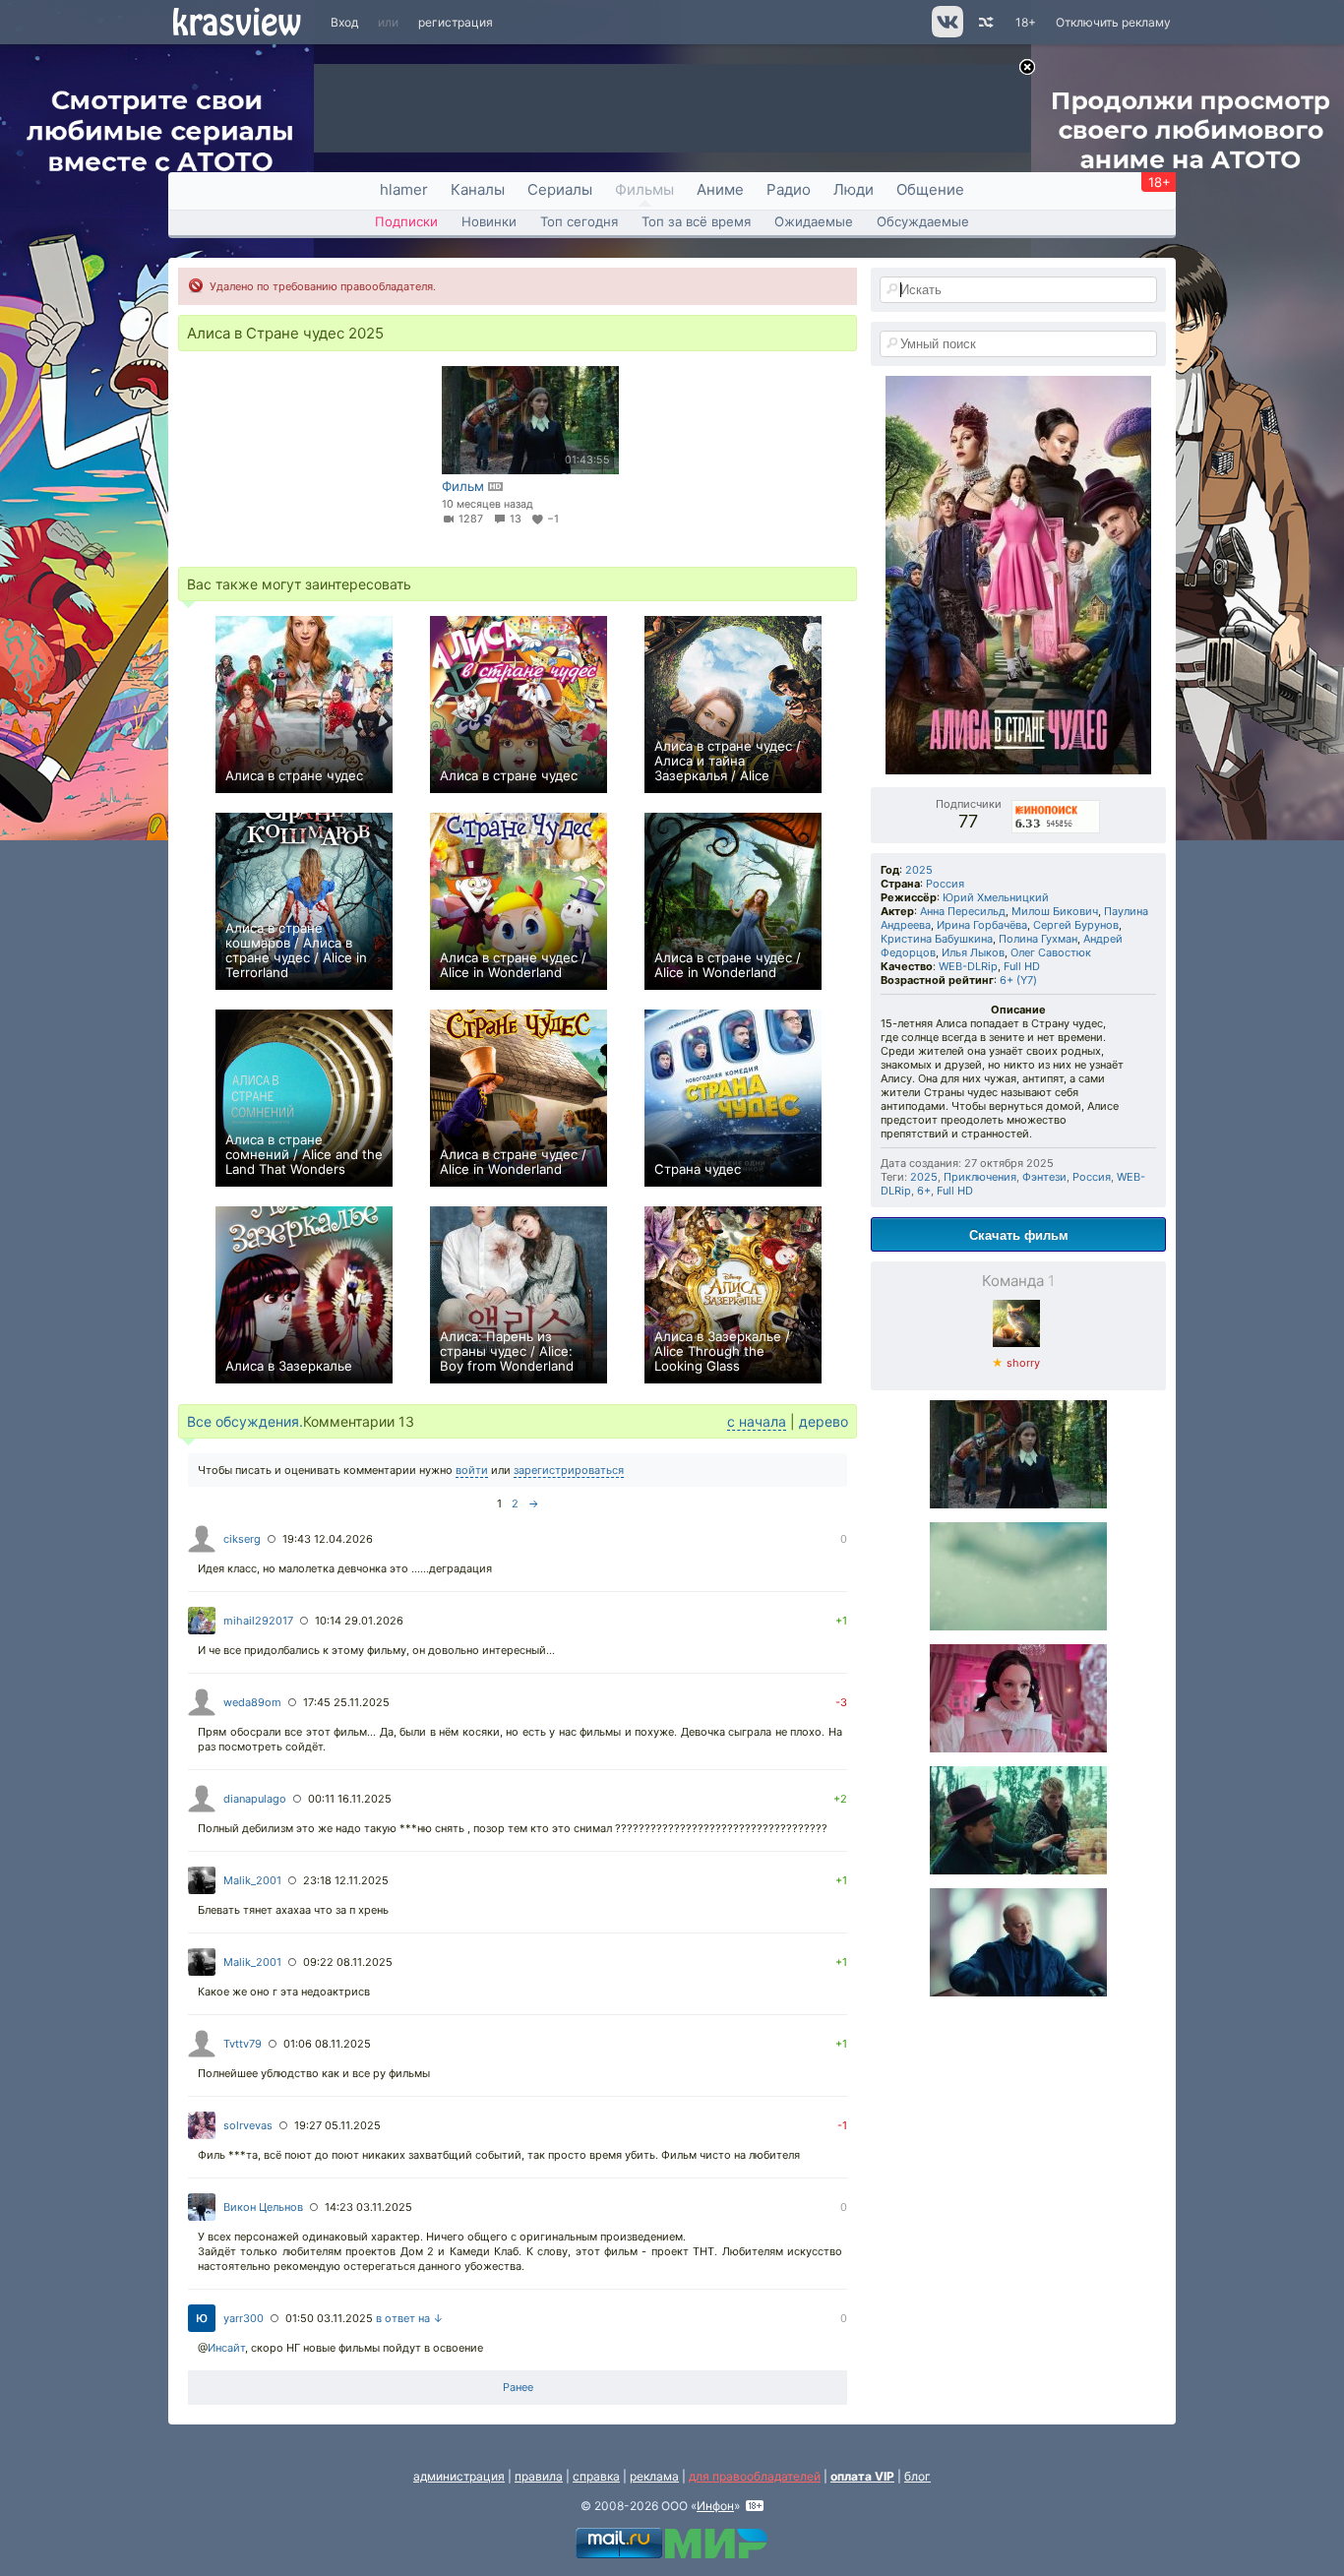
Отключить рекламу (1113, 22)
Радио (789, 189)
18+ (1026, 22)
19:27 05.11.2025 (337, 2125)
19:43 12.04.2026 (328, 1539)
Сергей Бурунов (1076, 925)
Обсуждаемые (923, 221)
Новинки (489, 221)
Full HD (1022, 966)
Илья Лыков (973, 952)
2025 (919, 870)
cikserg (242, 1539)
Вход (344, 22)
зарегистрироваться (569, 1470)
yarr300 (244, 2318)
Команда (1018, 1281)
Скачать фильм (1019, 1234)
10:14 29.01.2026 (359, 1621)
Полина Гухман (1038, 939)
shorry (1016, 1363)
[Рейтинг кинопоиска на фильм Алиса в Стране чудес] (1057, 804)
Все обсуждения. (245, 1421)
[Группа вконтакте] (946, 33)
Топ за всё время (696, 221)
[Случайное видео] (984, 22)
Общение (930, 189)
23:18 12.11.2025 (346, 1880)
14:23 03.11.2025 (368, 2207)
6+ (924, 1191)
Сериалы (560, 189)
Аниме (720, 189)
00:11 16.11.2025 (350, 1799)
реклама (654, 2476)
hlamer (404, 189)
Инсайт (226, 2348)
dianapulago (255, 1799)
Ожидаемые (814, 221)
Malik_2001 (252, 1880)
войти (472, 1470)
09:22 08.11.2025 (348, 1962)
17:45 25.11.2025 (346, 1702)
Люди (854, 189)
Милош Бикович (1055, 911)
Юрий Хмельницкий (996, 897)
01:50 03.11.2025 (329, 2318)
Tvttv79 (243, 2044)
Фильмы (644, 189)
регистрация (456, 22)
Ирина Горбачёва (982, 925)
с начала (757, 1421)
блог (917, 2476)
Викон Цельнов (263, 2207)
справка (596, 2476)
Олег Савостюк (1051, 952)
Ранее (518, 2387)
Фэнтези (1044, 1177)
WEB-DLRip (968, 966)
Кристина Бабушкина (937, 939)
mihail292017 (258, 1621)
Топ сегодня (579, 221)
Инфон (715, 2506)
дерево (824, 1421)
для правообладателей (755, 2476)
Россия (945, 884)
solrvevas (248, 2125)
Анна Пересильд (963, 911)
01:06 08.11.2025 (327, 2044)
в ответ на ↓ (410, 2318)
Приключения (980, 1177)
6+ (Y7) (1018, 980)
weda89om (252, 1702)
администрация (459, 2476)
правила (539, 2476)
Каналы (478, 189)
